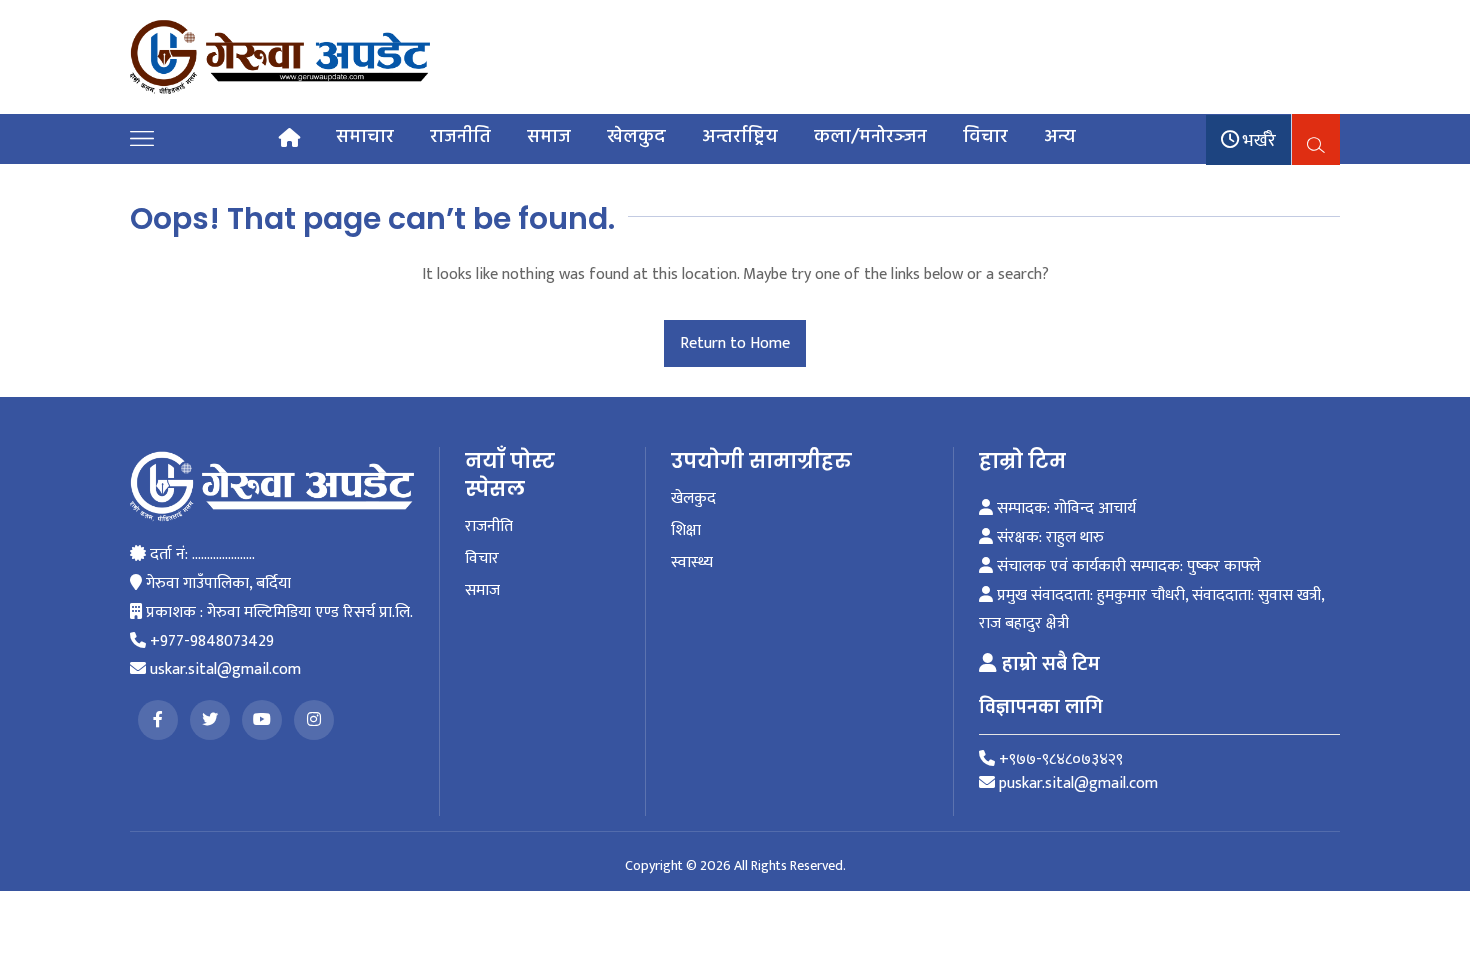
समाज (549, 137)
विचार (985, 137)
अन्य (1060, 137)
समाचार (365, 137)
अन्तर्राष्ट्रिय (740, 137)
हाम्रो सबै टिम (1048, 664)
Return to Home (735, 343)
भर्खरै (1257, 141)
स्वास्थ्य (692, 563)
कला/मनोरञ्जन (870, 137)
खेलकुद (636, 137)
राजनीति (460, 137)
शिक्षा (686, 531)
